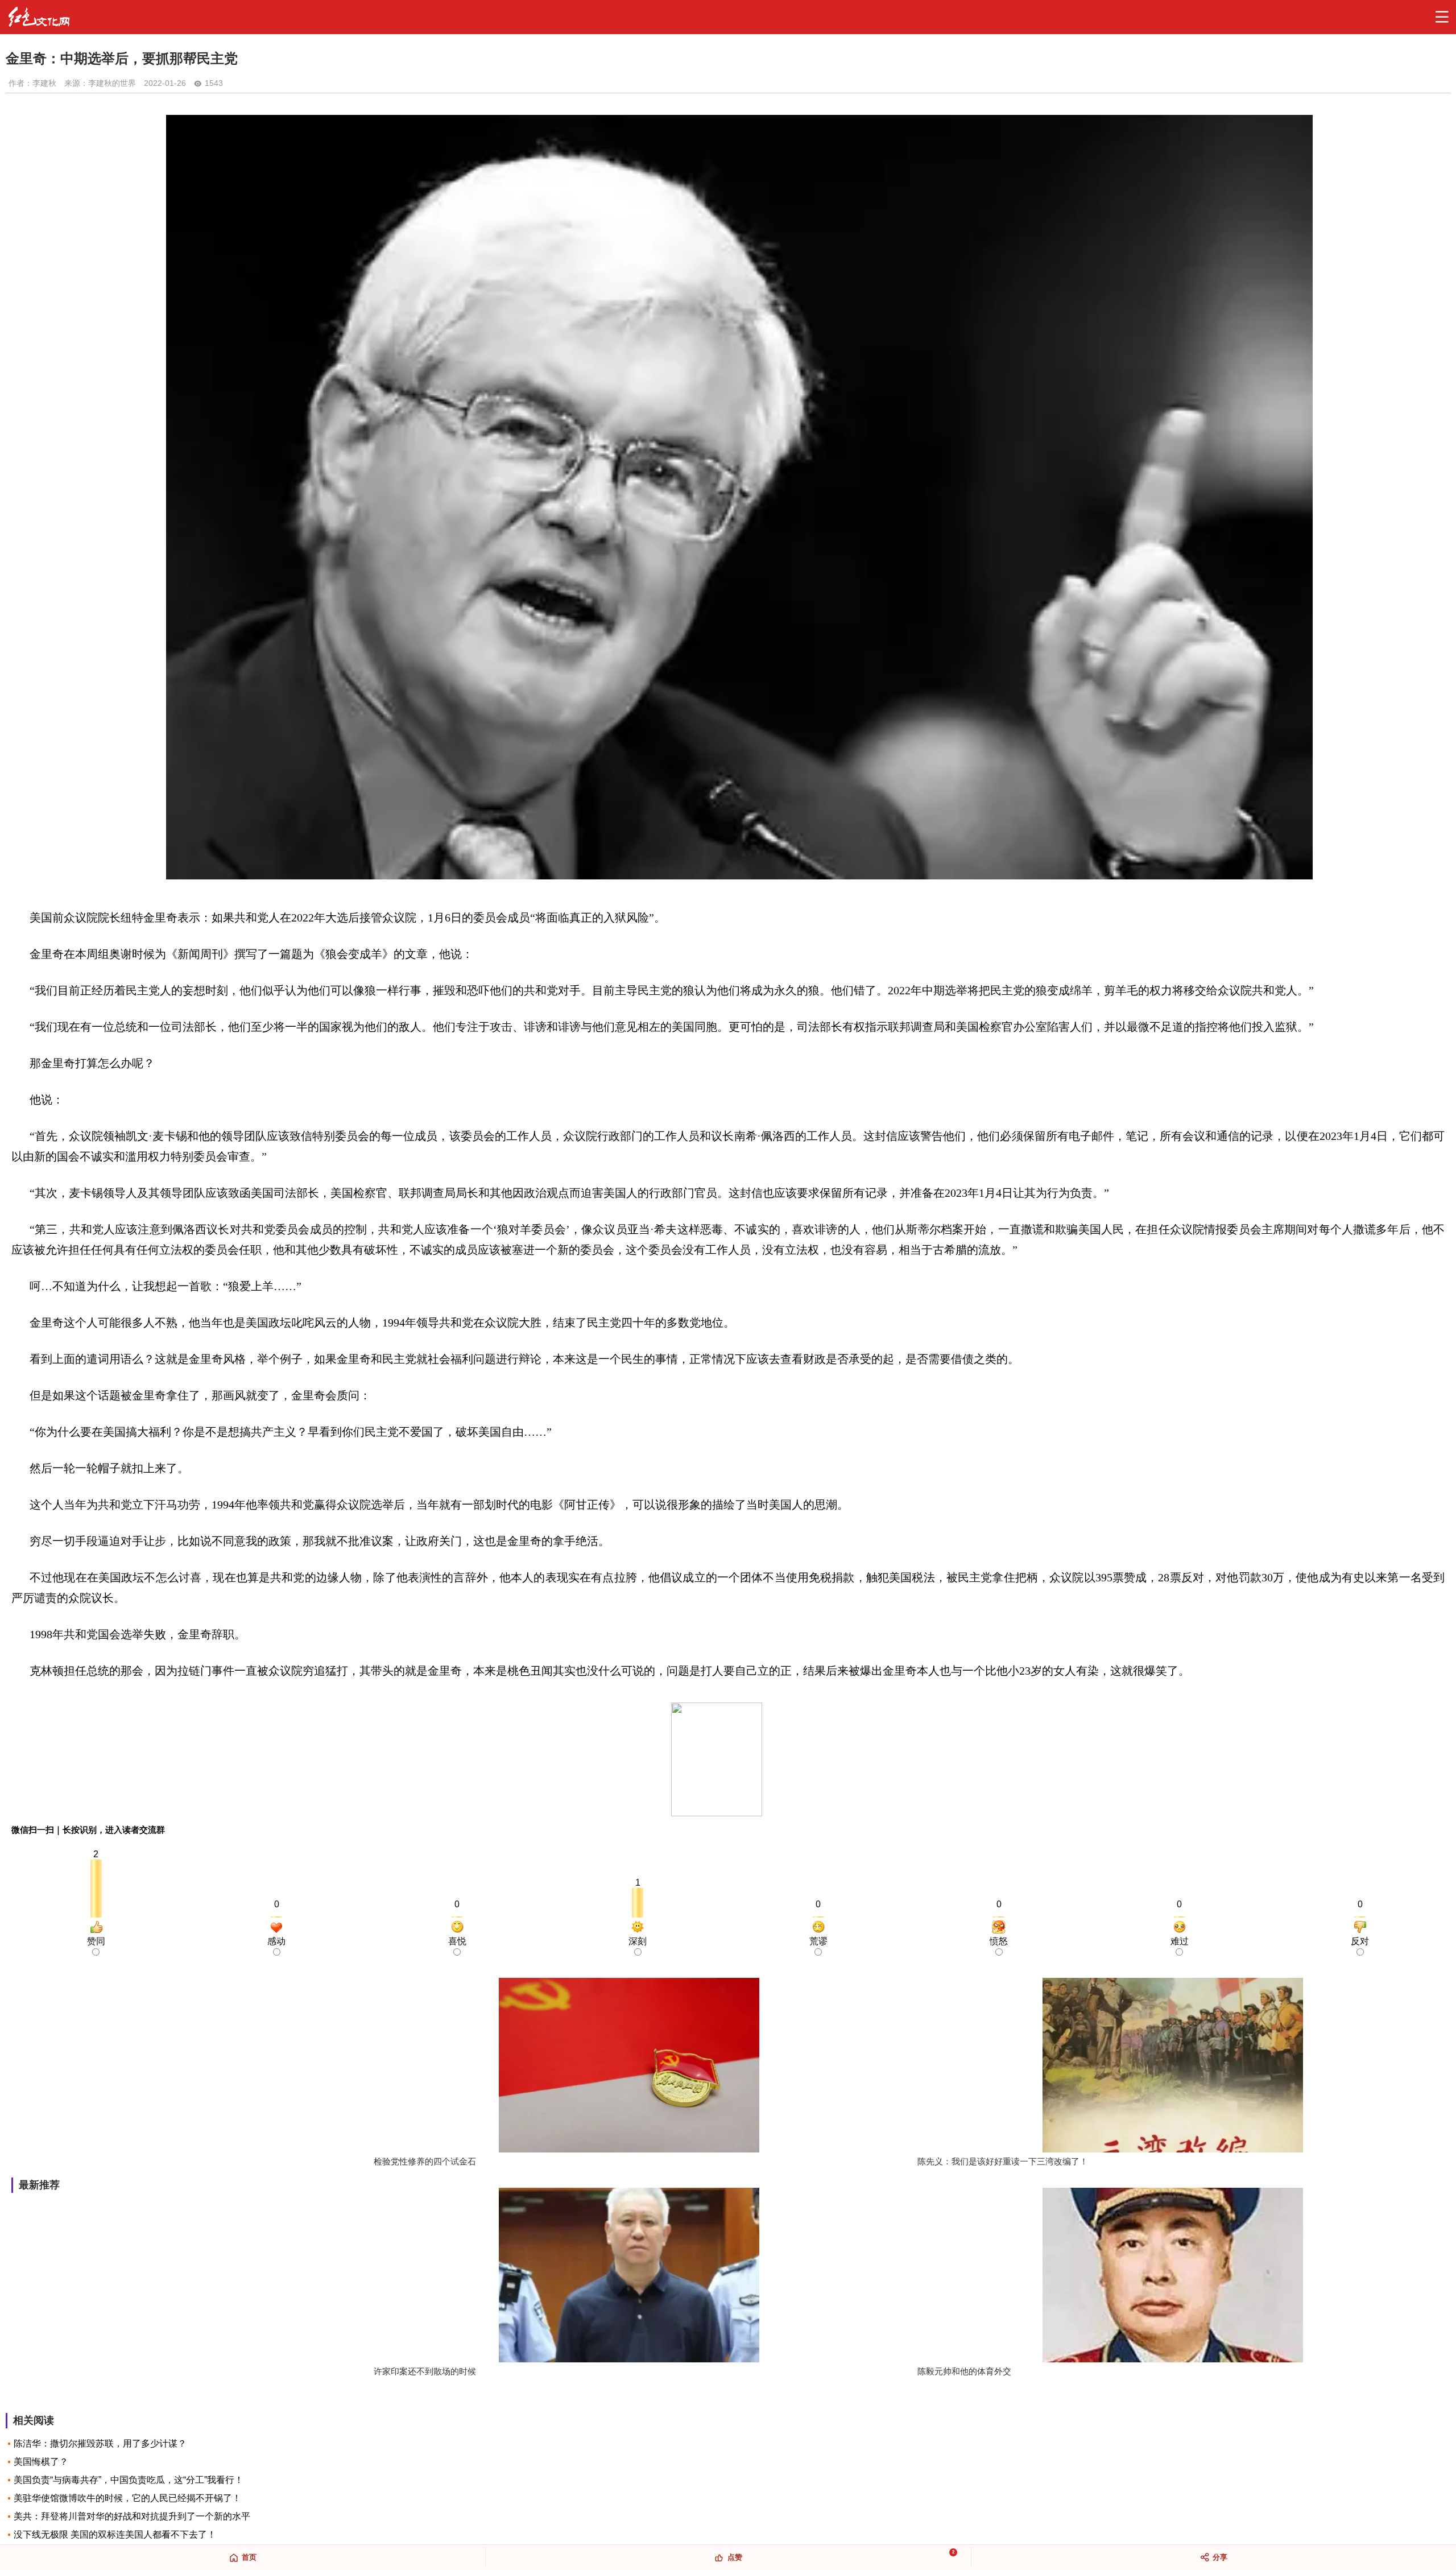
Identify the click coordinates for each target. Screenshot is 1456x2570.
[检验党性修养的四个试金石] (629, 2066)
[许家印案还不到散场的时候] (629, 2276)
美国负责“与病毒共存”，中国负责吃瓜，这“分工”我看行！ (129, 2480)
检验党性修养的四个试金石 (425, 2161)
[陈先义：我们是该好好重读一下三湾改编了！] (1173, 2066)
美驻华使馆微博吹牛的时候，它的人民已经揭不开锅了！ (127, 2498)
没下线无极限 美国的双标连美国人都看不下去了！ (115, 2534)
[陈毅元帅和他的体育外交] (1173, 2276)
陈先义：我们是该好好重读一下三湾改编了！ (1003, 2161)
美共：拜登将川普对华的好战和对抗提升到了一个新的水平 (132, 2516)
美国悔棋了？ (41, 2462)
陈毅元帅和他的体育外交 (964, 2371)
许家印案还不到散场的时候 (425, 2371)
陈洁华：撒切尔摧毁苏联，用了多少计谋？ (100, 2443)
